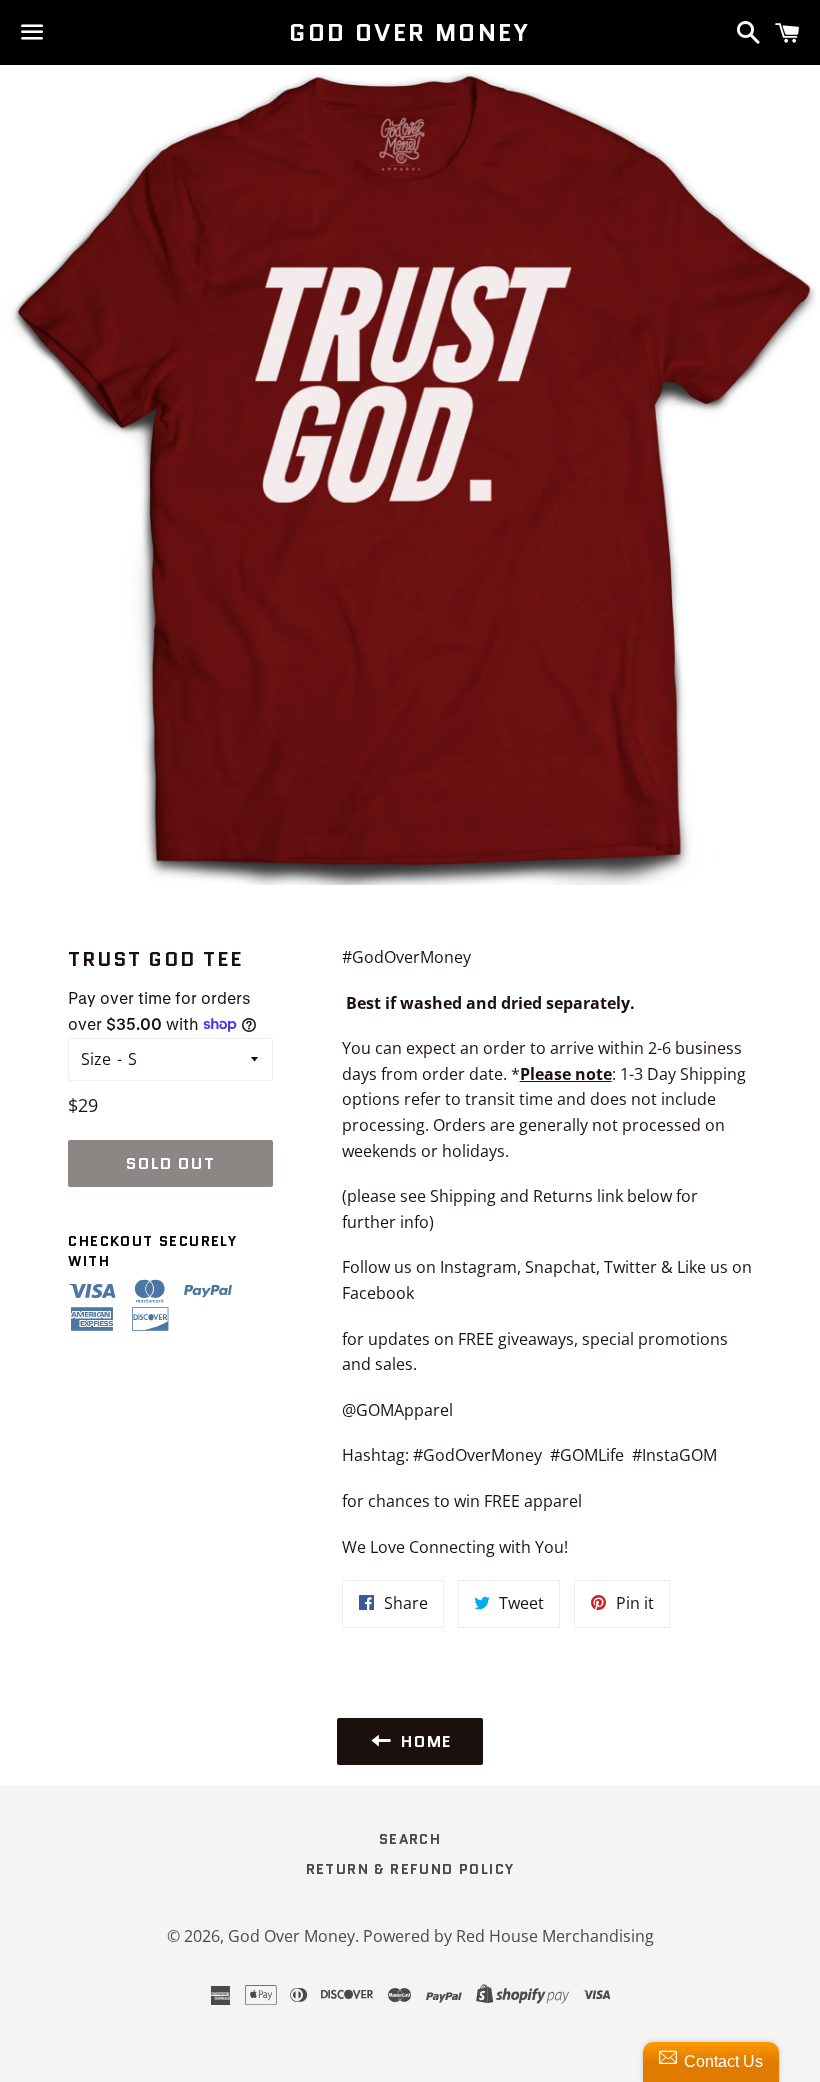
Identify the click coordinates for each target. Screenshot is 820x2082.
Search (410, 1839)
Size (96, 1059)
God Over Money (410, 33)
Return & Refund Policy (410, 1869)
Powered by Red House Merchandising (508, 1936)
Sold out (170, 1163)
